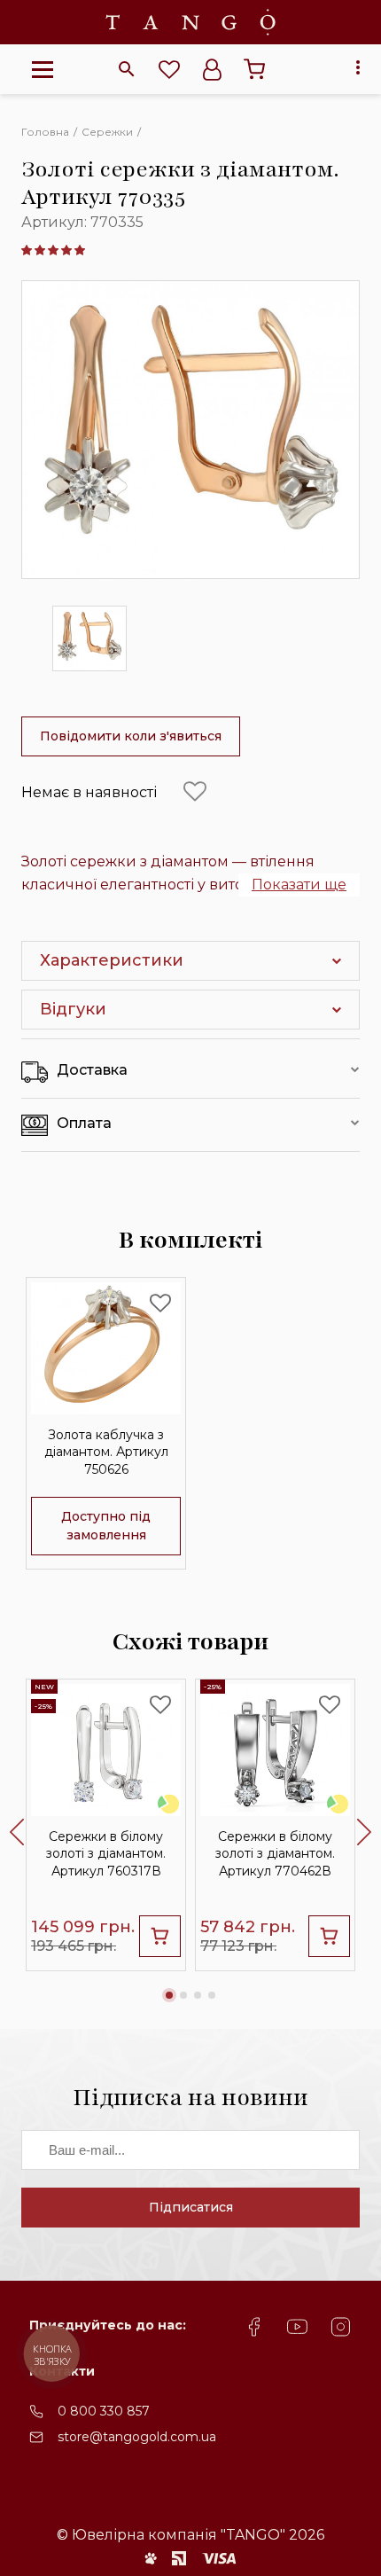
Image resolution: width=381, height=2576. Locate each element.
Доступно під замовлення (106, 1526)
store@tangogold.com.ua (137, 2437)
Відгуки (73, 1009)
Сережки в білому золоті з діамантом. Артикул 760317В (106, 1853)
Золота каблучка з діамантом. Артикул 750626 (106, 1452)
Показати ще (299, 885)
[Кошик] (254, 69)
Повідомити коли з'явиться (131, 736)
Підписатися (191, 2207)
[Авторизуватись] (212, 69)
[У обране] (195, 792)
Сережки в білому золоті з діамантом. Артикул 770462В (275, 1853)
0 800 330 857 (104, 2411)
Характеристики (112, 960)
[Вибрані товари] (169, 69)
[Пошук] (127, 69)
